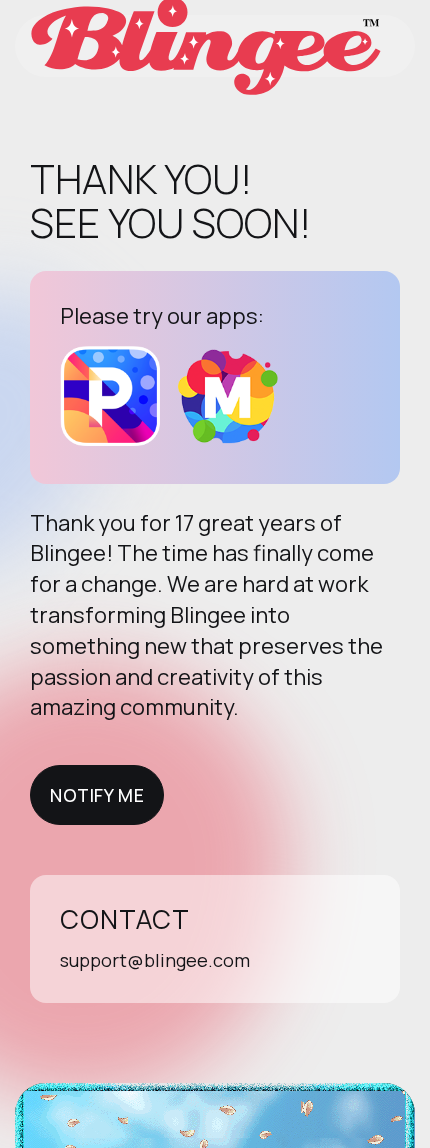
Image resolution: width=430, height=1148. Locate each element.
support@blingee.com (155, 960)
